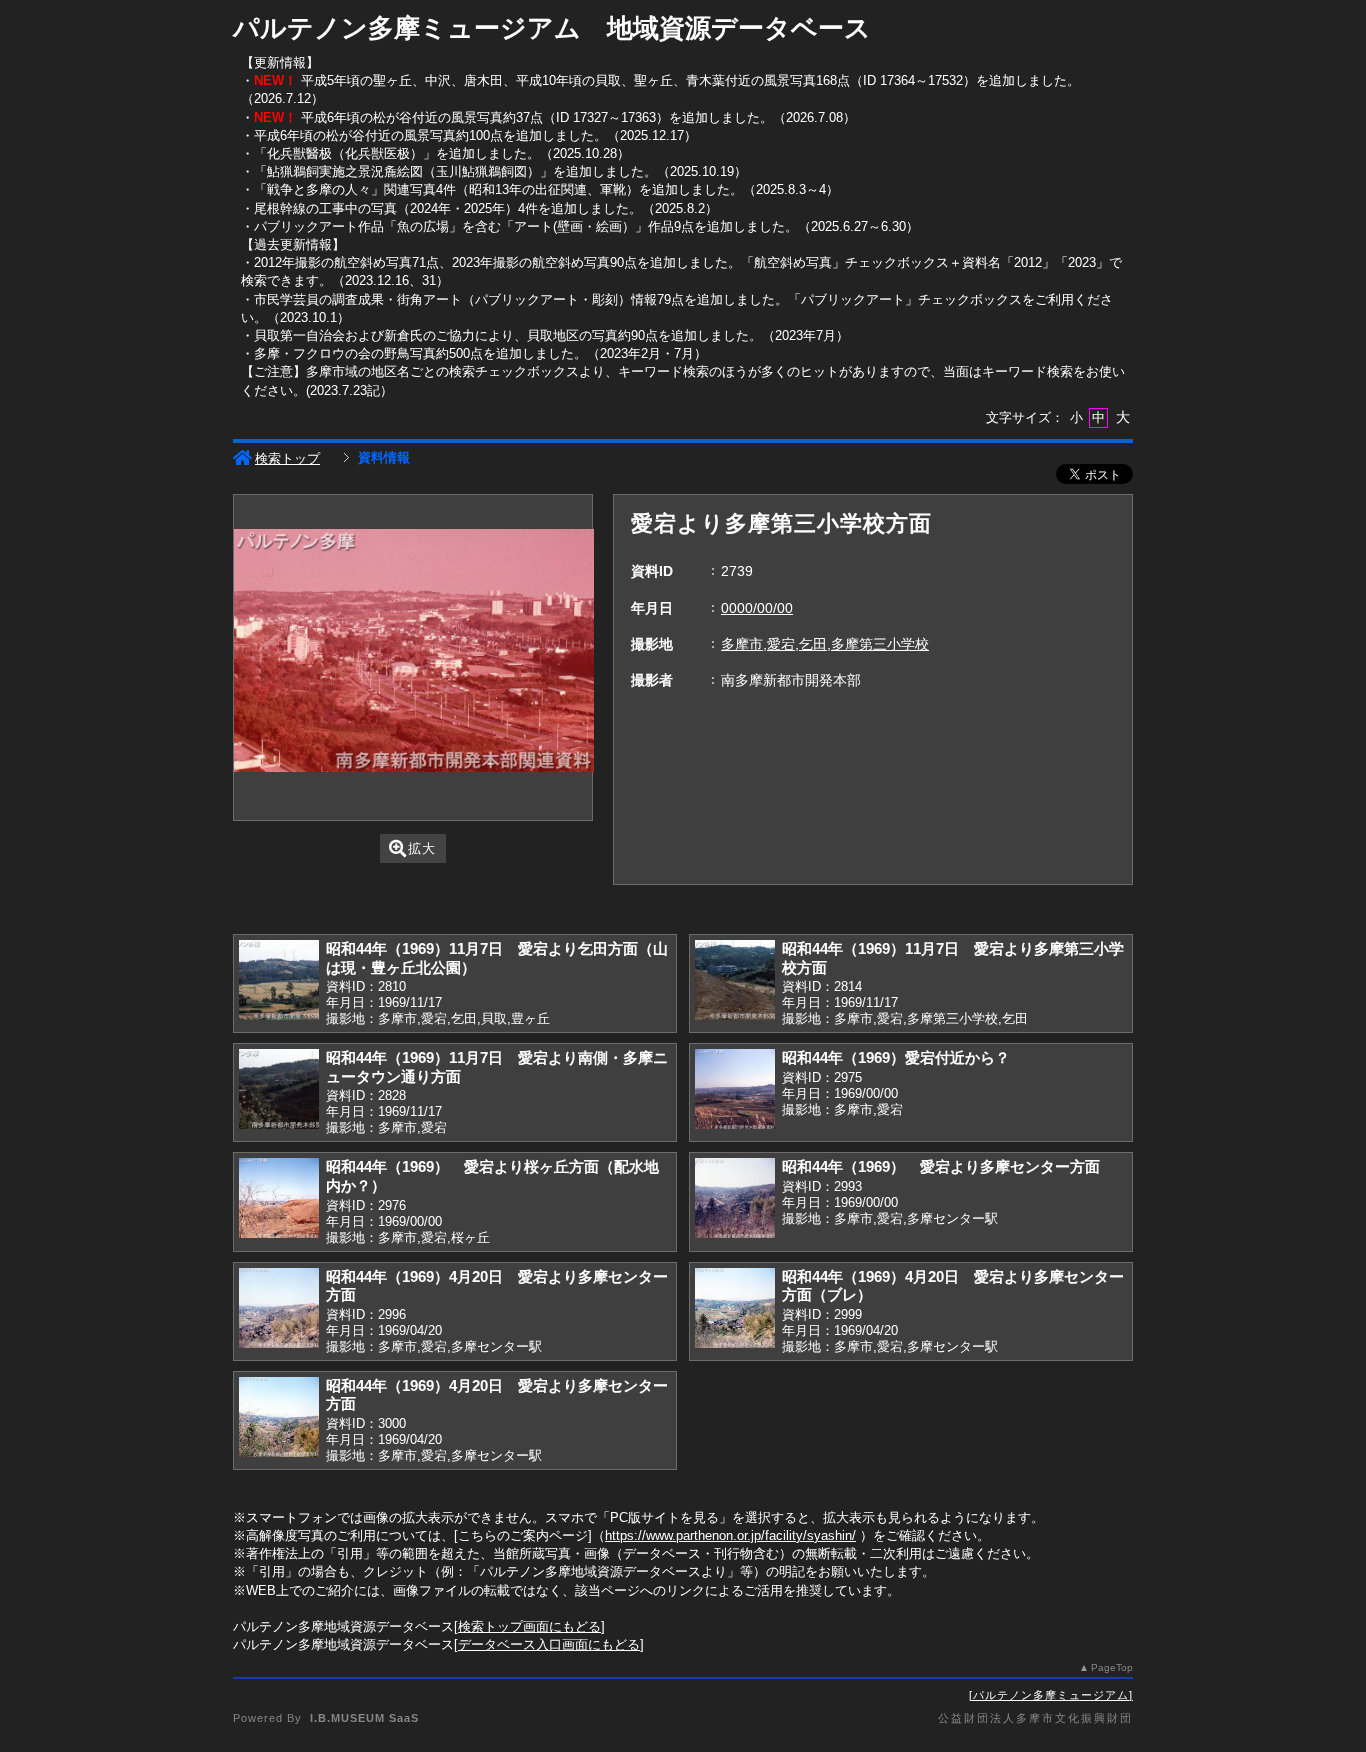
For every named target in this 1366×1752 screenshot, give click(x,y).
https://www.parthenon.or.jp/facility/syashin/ (730, 1535)
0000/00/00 (757, 608)
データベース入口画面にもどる (549, 1644)
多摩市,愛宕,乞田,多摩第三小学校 (825, 644)
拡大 (422, 848)
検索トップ (287, 458)
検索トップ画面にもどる (529, 1626)
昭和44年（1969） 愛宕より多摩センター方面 (941, 1166)
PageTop (1112, 1667)
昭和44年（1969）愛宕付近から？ (896, 1057)
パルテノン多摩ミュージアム (1051, 1695)
